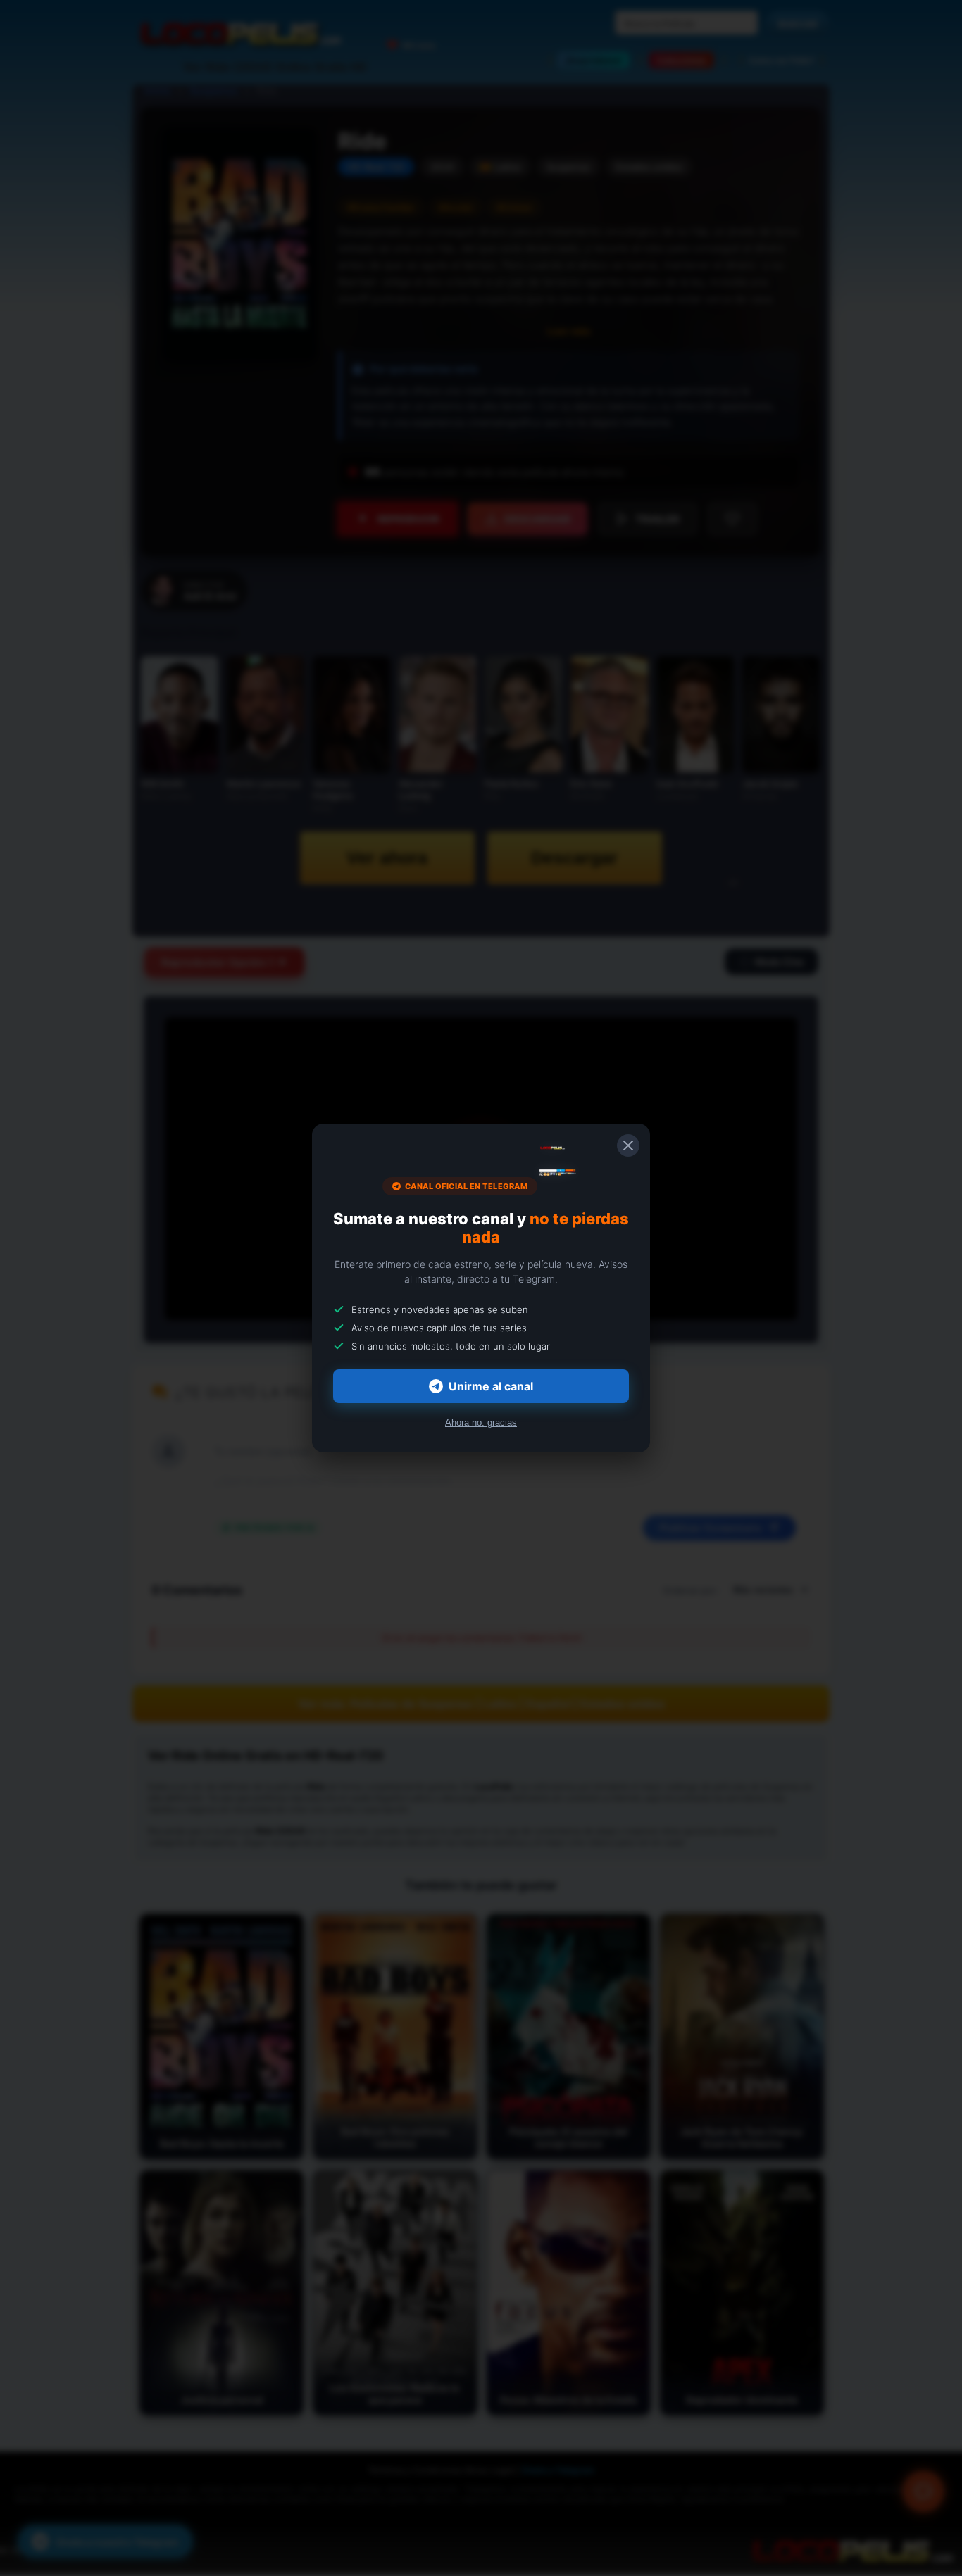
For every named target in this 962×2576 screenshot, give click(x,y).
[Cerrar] (628, 1145)
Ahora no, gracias (481, 1422)
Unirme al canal (491, 1386)
